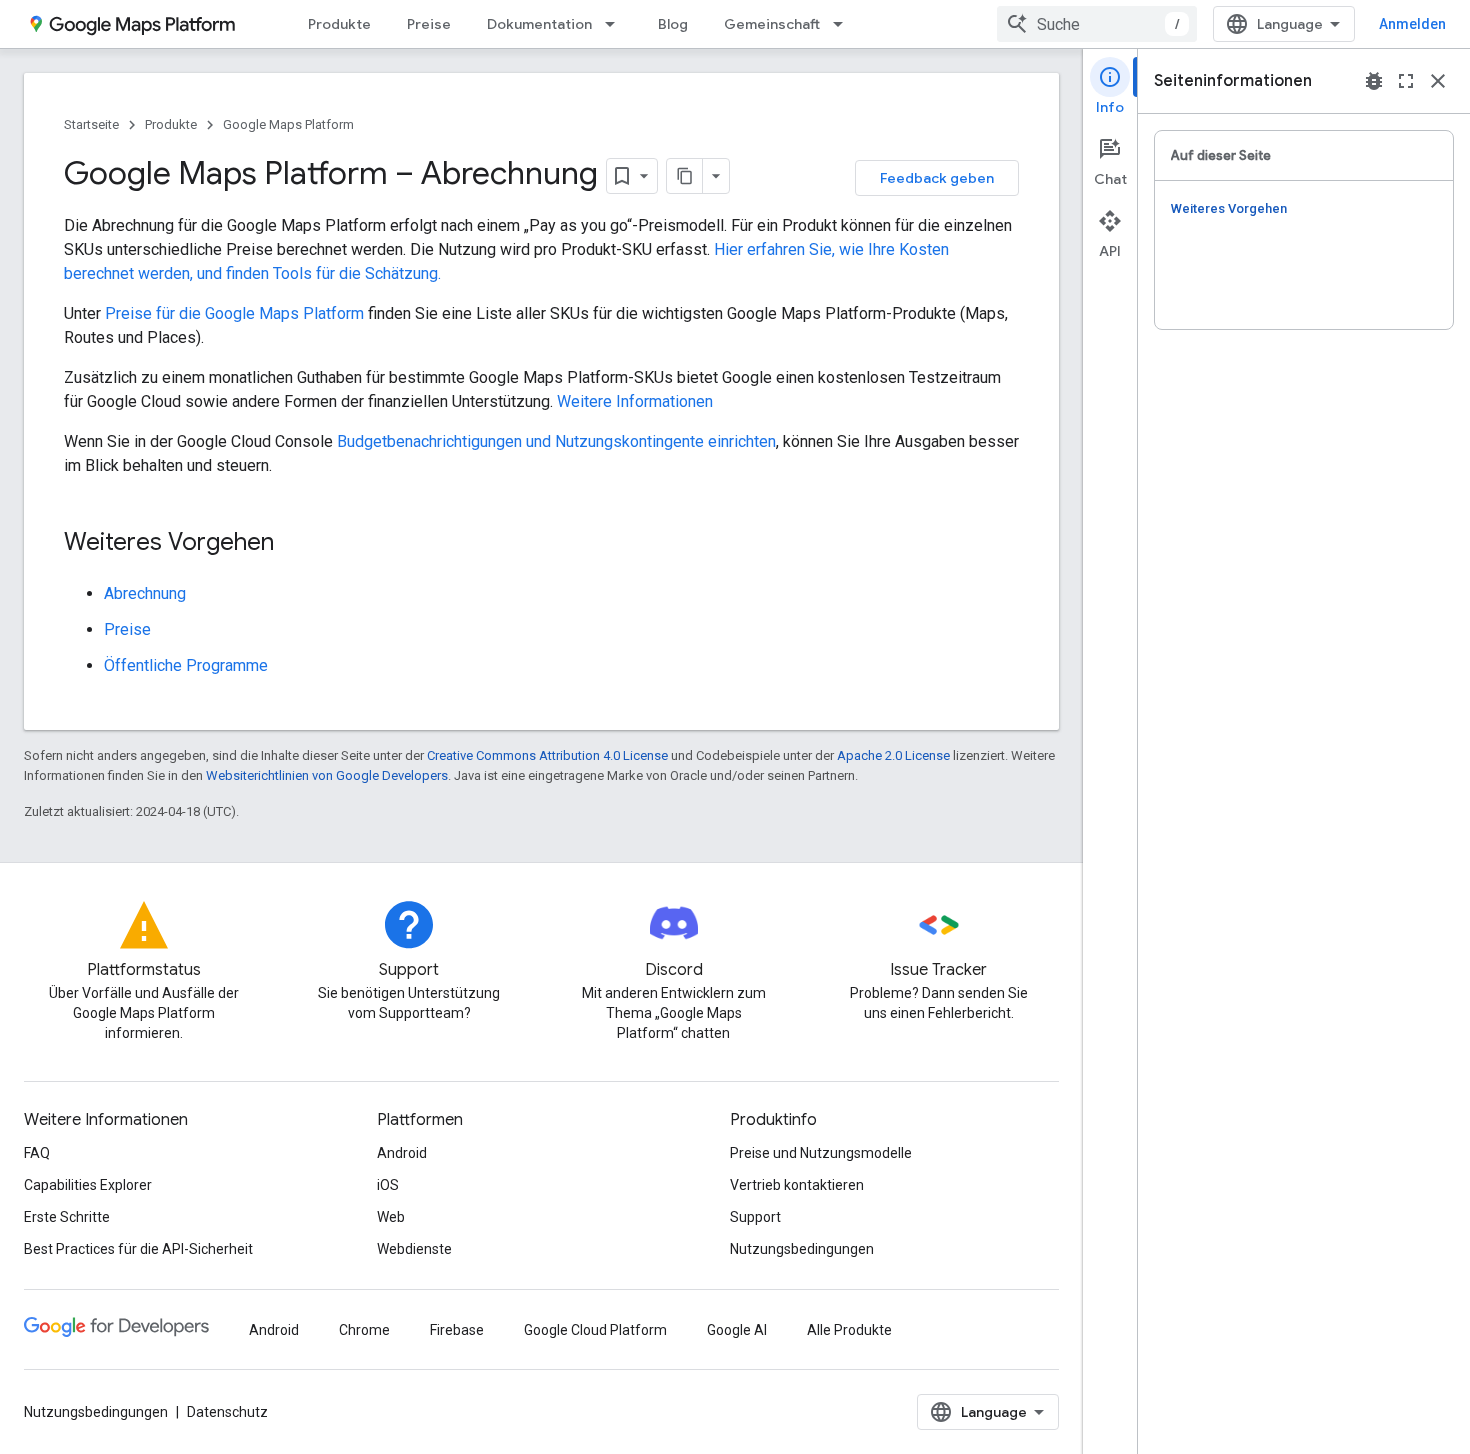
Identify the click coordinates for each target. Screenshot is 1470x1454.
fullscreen (1406, 81)
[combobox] (1097, 24)
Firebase (457, 1330)
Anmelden (1412, 24)
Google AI (737, 1330)
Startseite (91, 124)
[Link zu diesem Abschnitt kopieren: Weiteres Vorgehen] (294, 544)
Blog (673, 24)
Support (755, 1217)
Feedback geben (937, 178)
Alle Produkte (849, 1330)
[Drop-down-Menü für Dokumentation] (616, 24)
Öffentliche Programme (186, 665)
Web (391, 1217)
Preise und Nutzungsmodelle (821, 1153)
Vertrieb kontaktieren (797, 1185)
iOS (388, 1185)
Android (402, 1153)
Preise (429, 24)
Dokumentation (539, 24)
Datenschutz (227, 1412)
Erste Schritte (67, 1217)
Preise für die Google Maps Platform (234, 313)
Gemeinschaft (772, 24)
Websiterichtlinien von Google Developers (327, 775)
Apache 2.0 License (893, 755)
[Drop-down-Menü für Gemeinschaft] (844, 24)
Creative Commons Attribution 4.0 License (547, 755)
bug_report (1374, 81)
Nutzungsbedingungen (802, 1249)
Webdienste (414, 1249)
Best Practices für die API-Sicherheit (138, 1249)
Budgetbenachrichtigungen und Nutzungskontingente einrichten (556, 441)
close (1438, 81)
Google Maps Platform (288, 124)
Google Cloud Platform (595, 1330)
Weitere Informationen (635, 401)
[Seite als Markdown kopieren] (685, 176)
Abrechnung (145, 593)
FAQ (37, 1153)
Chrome (364, 1330)
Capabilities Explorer (88, 1185)
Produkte (339, 24)
